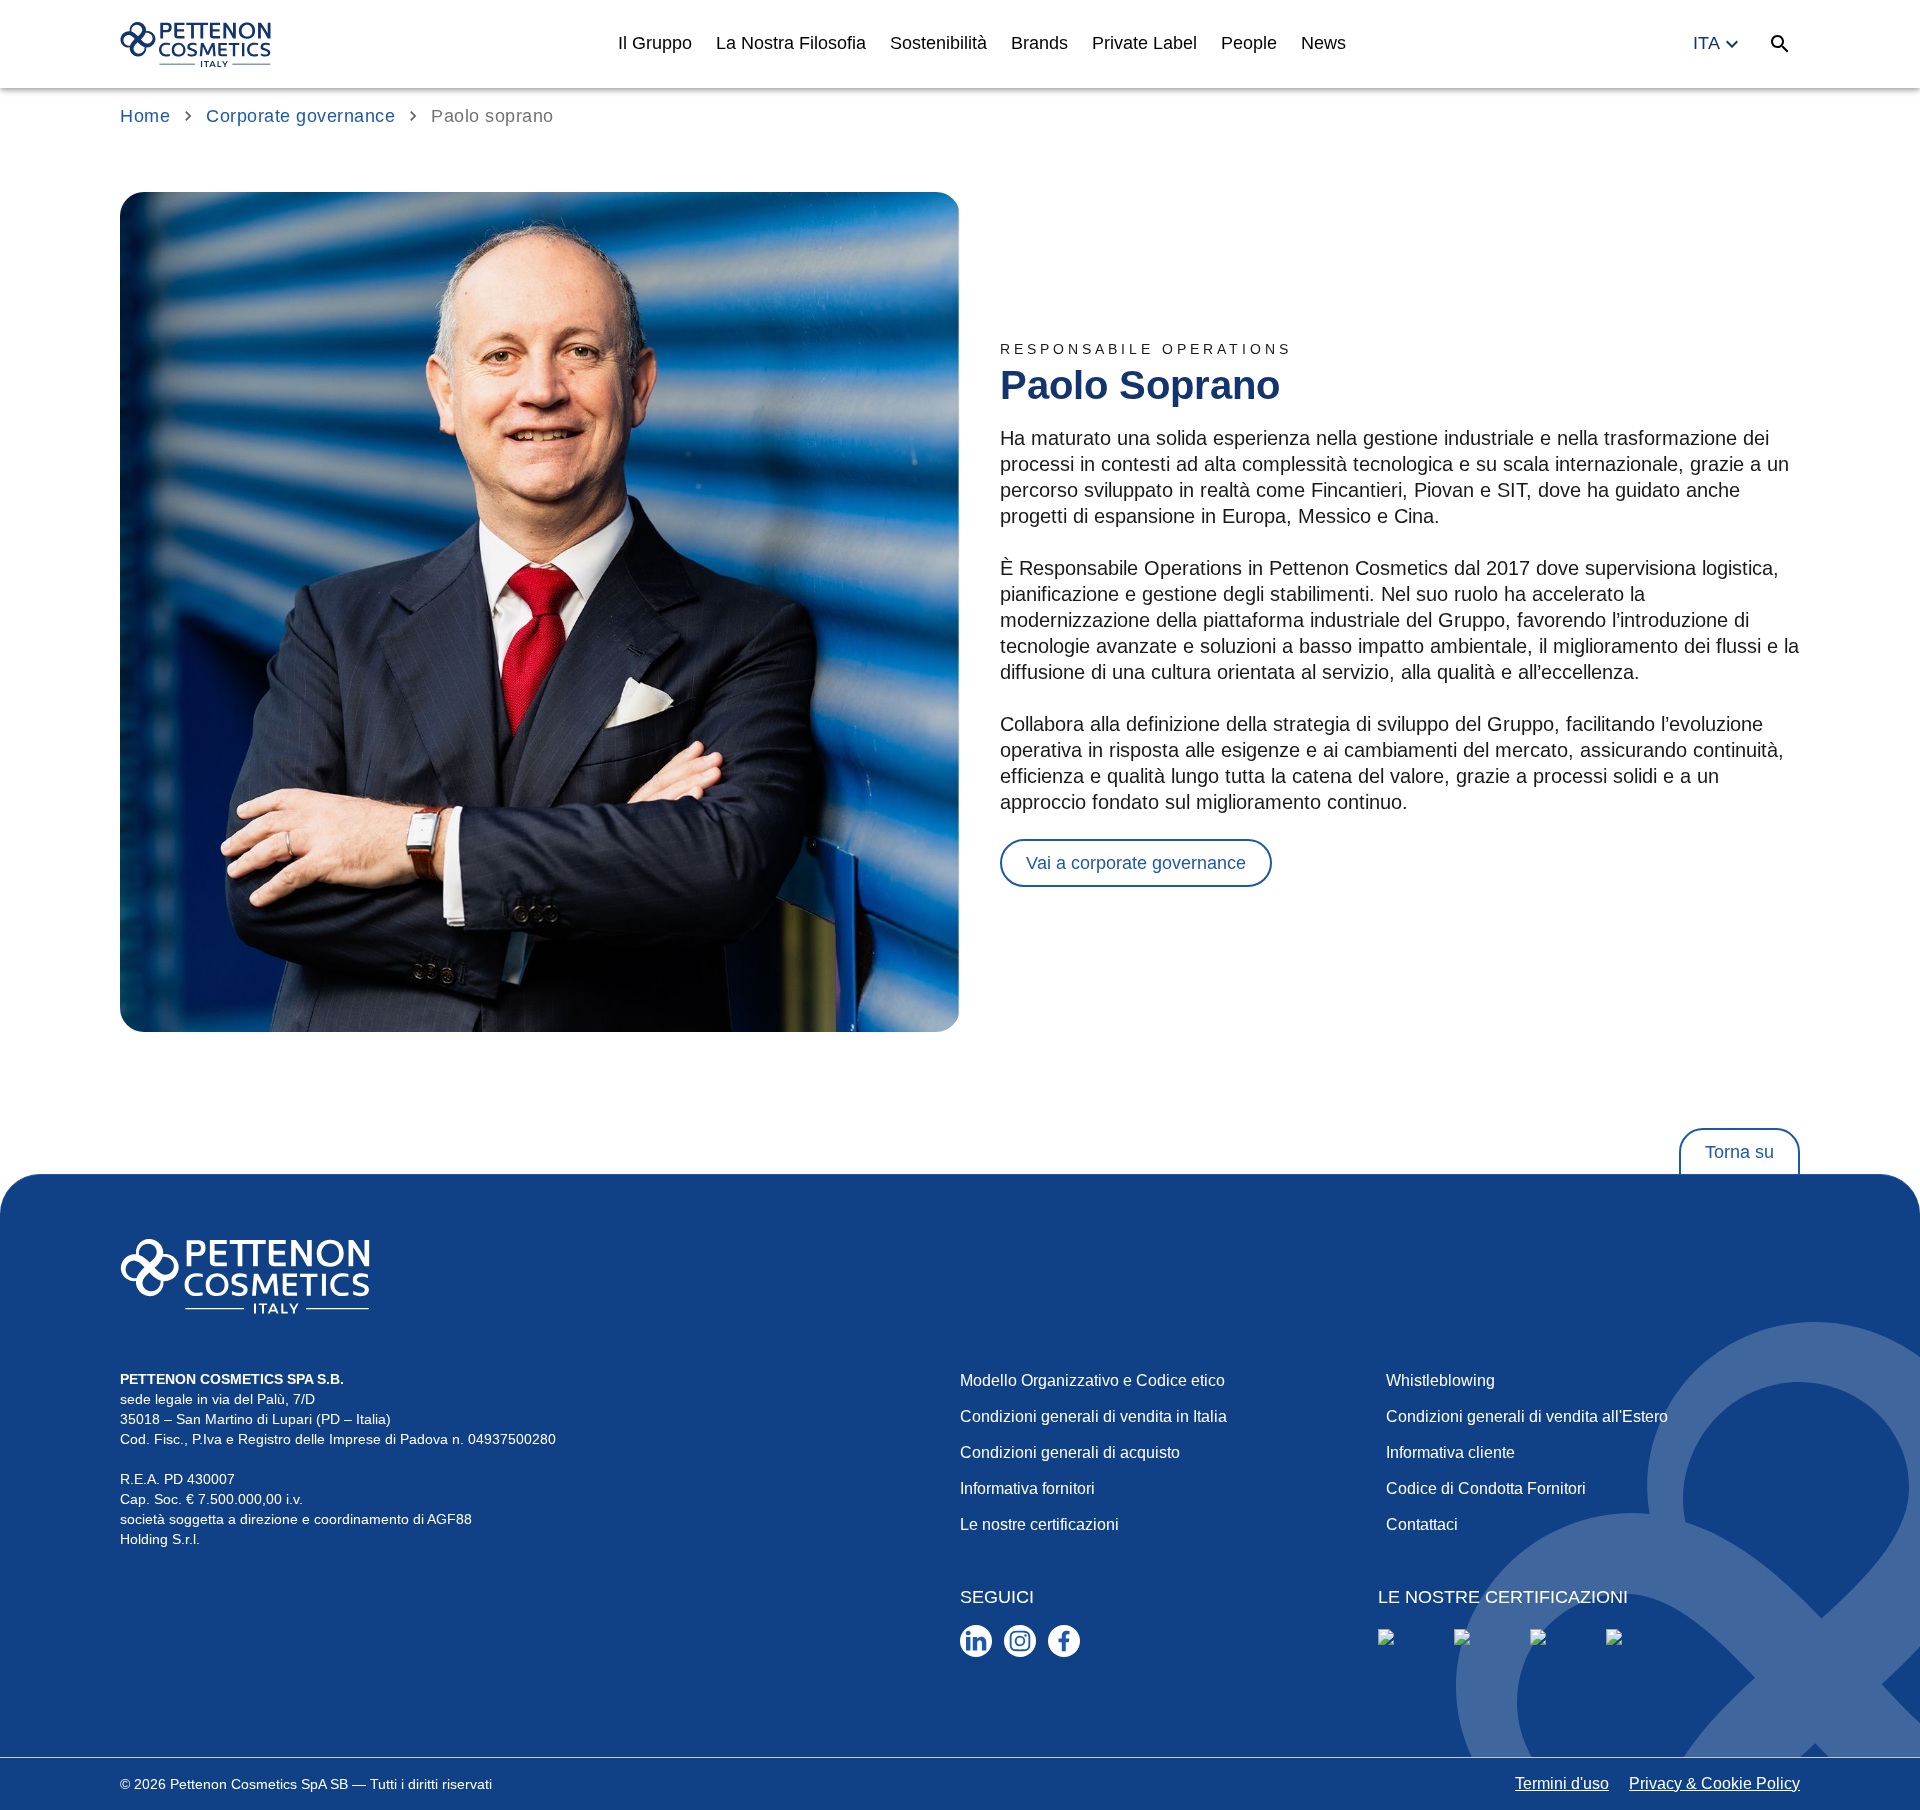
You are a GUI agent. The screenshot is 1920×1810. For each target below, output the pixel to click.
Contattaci (1422, 1524)
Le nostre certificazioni (1039, 1524)
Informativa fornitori (1027, 1488)
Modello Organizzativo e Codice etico (1092, 1380)
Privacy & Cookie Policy (1714, 1783)
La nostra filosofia (791, 43)
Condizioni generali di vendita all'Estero (1527, 1416)
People (1249, 43)
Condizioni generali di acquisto (1070, 1452)
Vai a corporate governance (1136, 863)
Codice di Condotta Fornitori (1486, 1488)
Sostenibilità (938, 43)
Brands (1039, 43)
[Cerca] (1780, 44)
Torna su (1739, 1152)
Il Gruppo (655, 43)
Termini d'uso (1562, 1783)
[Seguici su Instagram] (1020, 1641)
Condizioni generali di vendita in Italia (1093, 1416)
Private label (1144, 43)
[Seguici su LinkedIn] (976, 1641)
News (1323, 43)
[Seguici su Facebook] (1064, 1641)
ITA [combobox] (1706, 43)
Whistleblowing (1440, 1380)
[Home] (195, 44)
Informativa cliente (1450, 1452)
